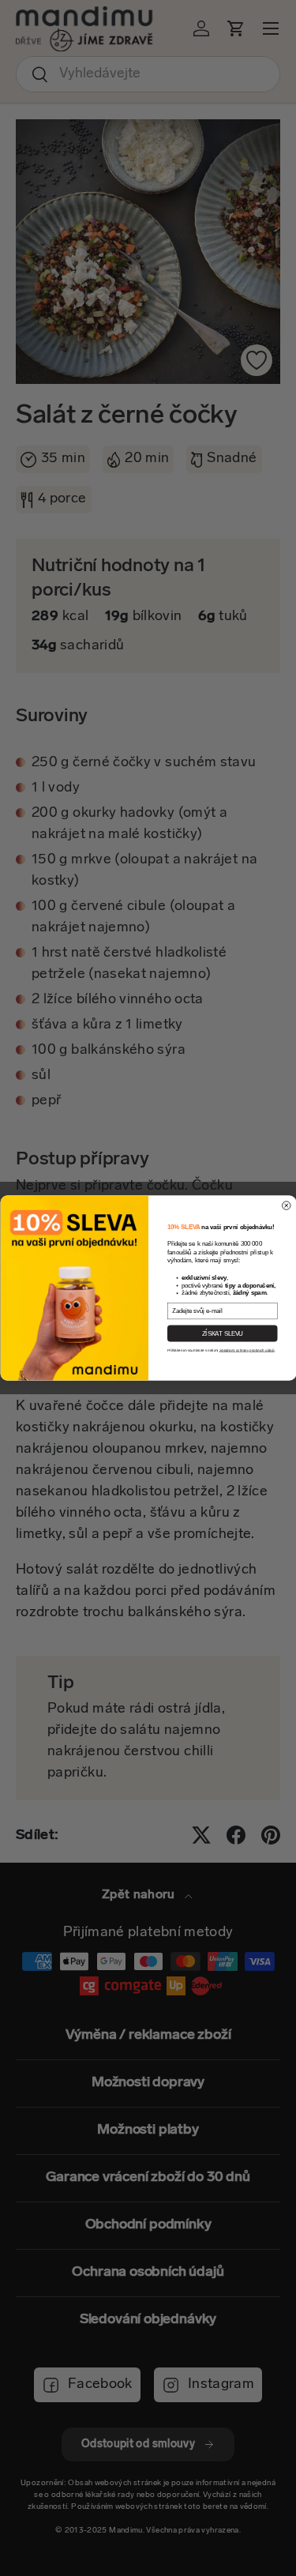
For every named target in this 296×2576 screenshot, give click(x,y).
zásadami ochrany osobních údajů (246, 1350)
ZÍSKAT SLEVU (222, 1333)
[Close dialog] (286, 1206)
